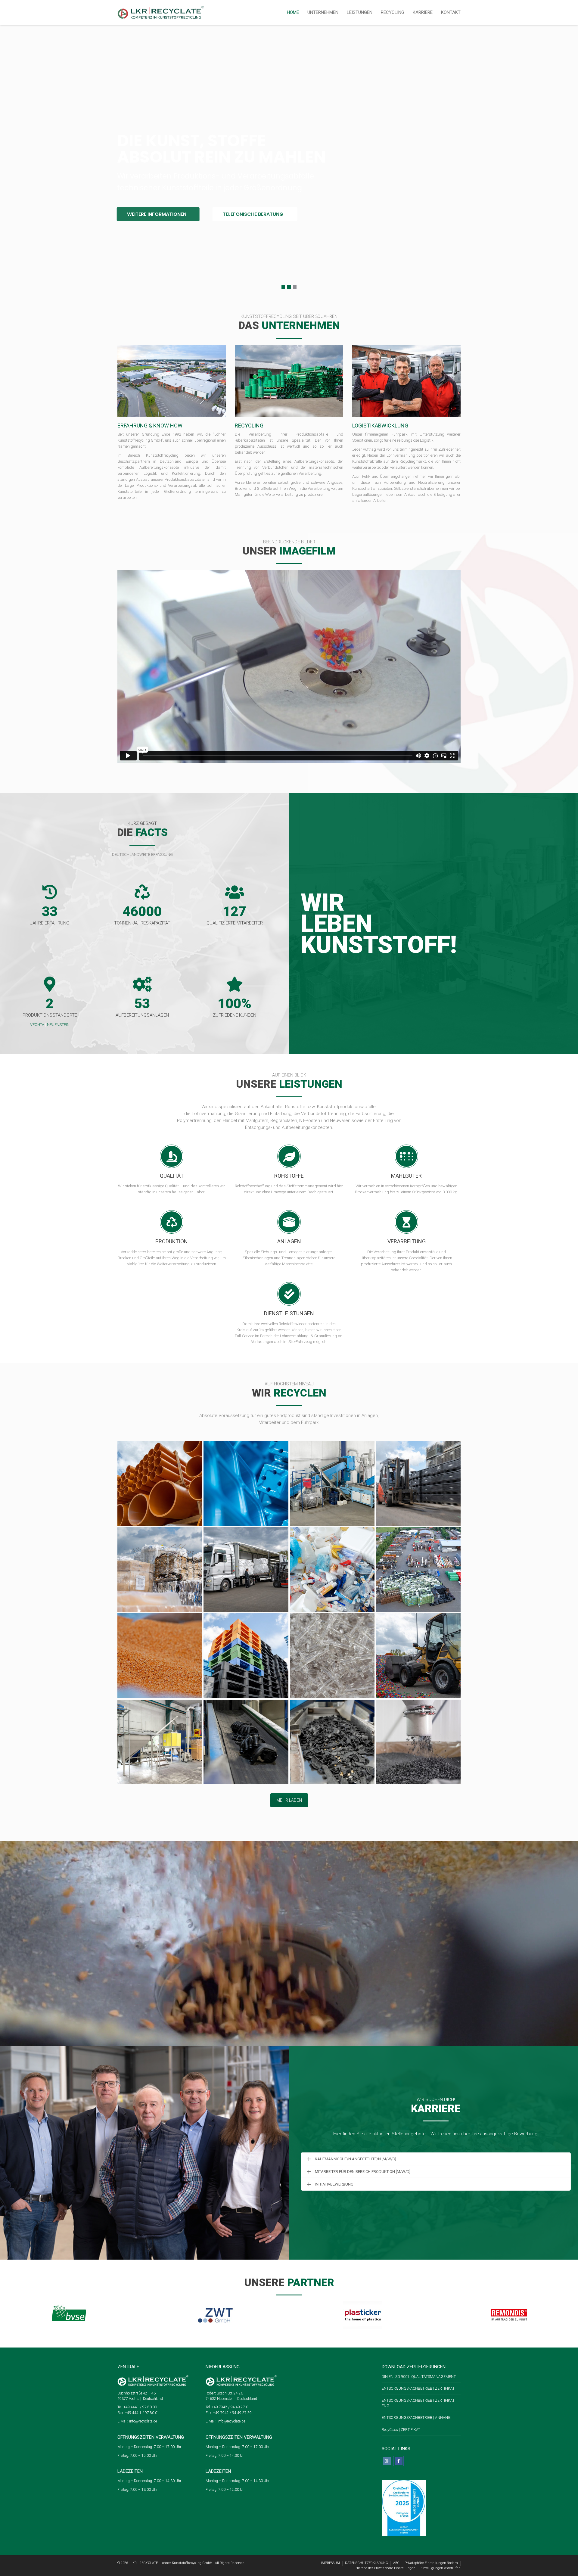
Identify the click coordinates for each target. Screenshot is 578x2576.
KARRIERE (423, 12)
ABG (396, 2563)
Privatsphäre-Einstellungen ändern (431, 2563)
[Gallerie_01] (246, 1483)
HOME (293, 12)
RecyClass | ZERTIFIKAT (401, 2430)
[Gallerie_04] (160, 1569)
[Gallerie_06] (160, 1483)
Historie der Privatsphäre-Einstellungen (385, 2568)
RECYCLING (393, 12)
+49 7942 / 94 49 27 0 (229, 2407)
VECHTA (37, 1025)
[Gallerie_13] (160, 1742)
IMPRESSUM (330, 2563)
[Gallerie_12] (418, 1656)
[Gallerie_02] (332, 1483)
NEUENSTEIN (58, 1025)
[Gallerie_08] (418, 1569)
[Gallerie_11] (332, 1656)
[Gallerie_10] (246, 1656)
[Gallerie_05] (246, 1569)
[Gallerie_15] (332, 1742)
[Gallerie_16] (418, 1742)
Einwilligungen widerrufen (441, 2568)
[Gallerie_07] (332, 1569)
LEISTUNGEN (360, 12)
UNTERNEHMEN (323, 12)
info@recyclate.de (143, 2421)
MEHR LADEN (289, 1800)
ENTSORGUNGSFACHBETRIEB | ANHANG (417, 2418)
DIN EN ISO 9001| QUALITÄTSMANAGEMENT (419, 2377)
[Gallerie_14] (246, 1742)
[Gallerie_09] (160, 1656)
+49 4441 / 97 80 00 (140, 2407)
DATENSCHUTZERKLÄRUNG (367, 2563)
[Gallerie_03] (418, 1483)
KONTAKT (451, 12)
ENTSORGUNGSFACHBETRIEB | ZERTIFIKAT (418, 2388)
